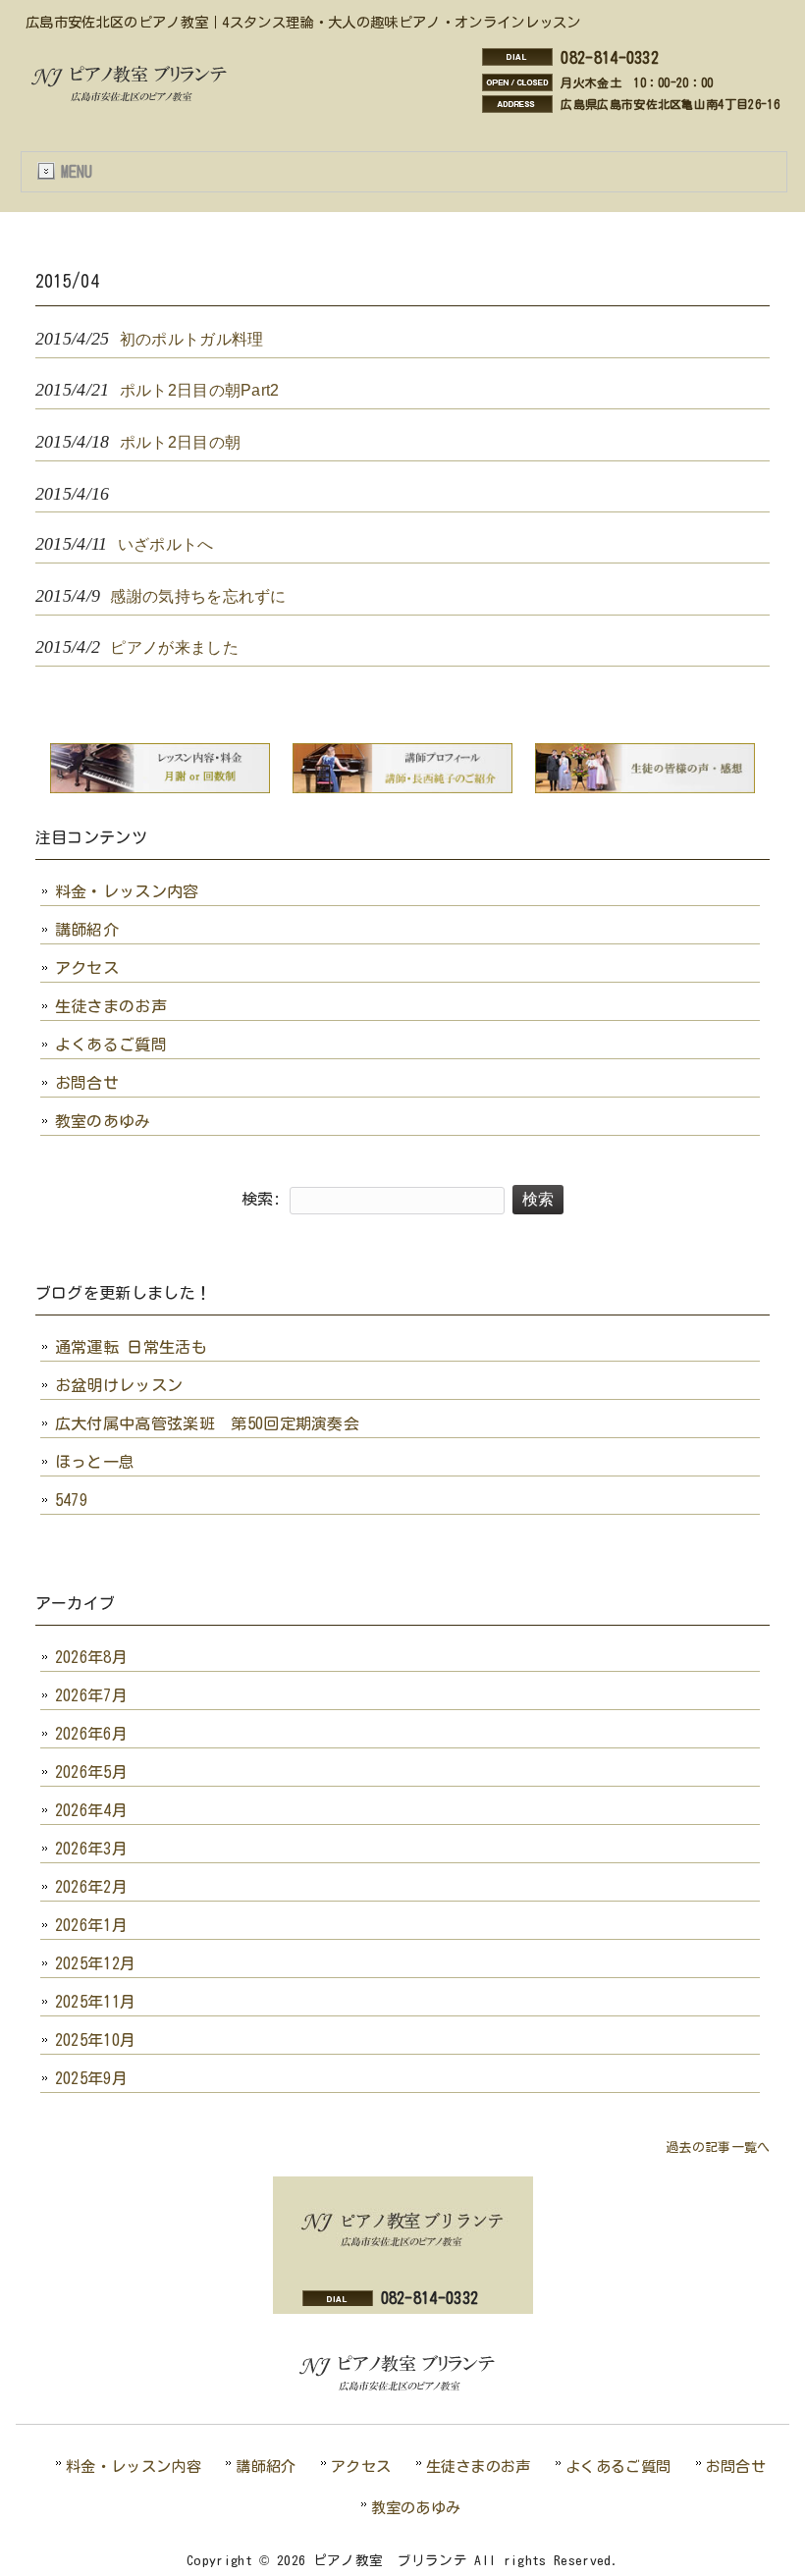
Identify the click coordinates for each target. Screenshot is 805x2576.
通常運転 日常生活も (131, 1347)
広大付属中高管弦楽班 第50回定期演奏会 (207, 1423)
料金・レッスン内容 (127, 891)
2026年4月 (91, 1810)
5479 (71, 1500)
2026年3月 (91, 1849)
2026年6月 (91, 1734)
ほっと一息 (95, 1462)
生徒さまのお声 (111, 1006)
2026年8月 (91, 1657)
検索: (262, 1199)
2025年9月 (91, 2078)
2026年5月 (91, 1772)
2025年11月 (96, 2002)
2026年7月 (91, 1695)
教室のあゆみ (103, 1121)
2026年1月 (91, 1925)
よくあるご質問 (111, 1045)
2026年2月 (91, 1887)
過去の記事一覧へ (718, 2147)
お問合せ (87, 1083)
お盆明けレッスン (119, 1385)
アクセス (87, 968)
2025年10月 (96, 2040)
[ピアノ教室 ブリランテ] (134, 99)
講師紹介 (87, 930)
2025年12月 (96, 1963)
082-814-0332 (610, 58)
